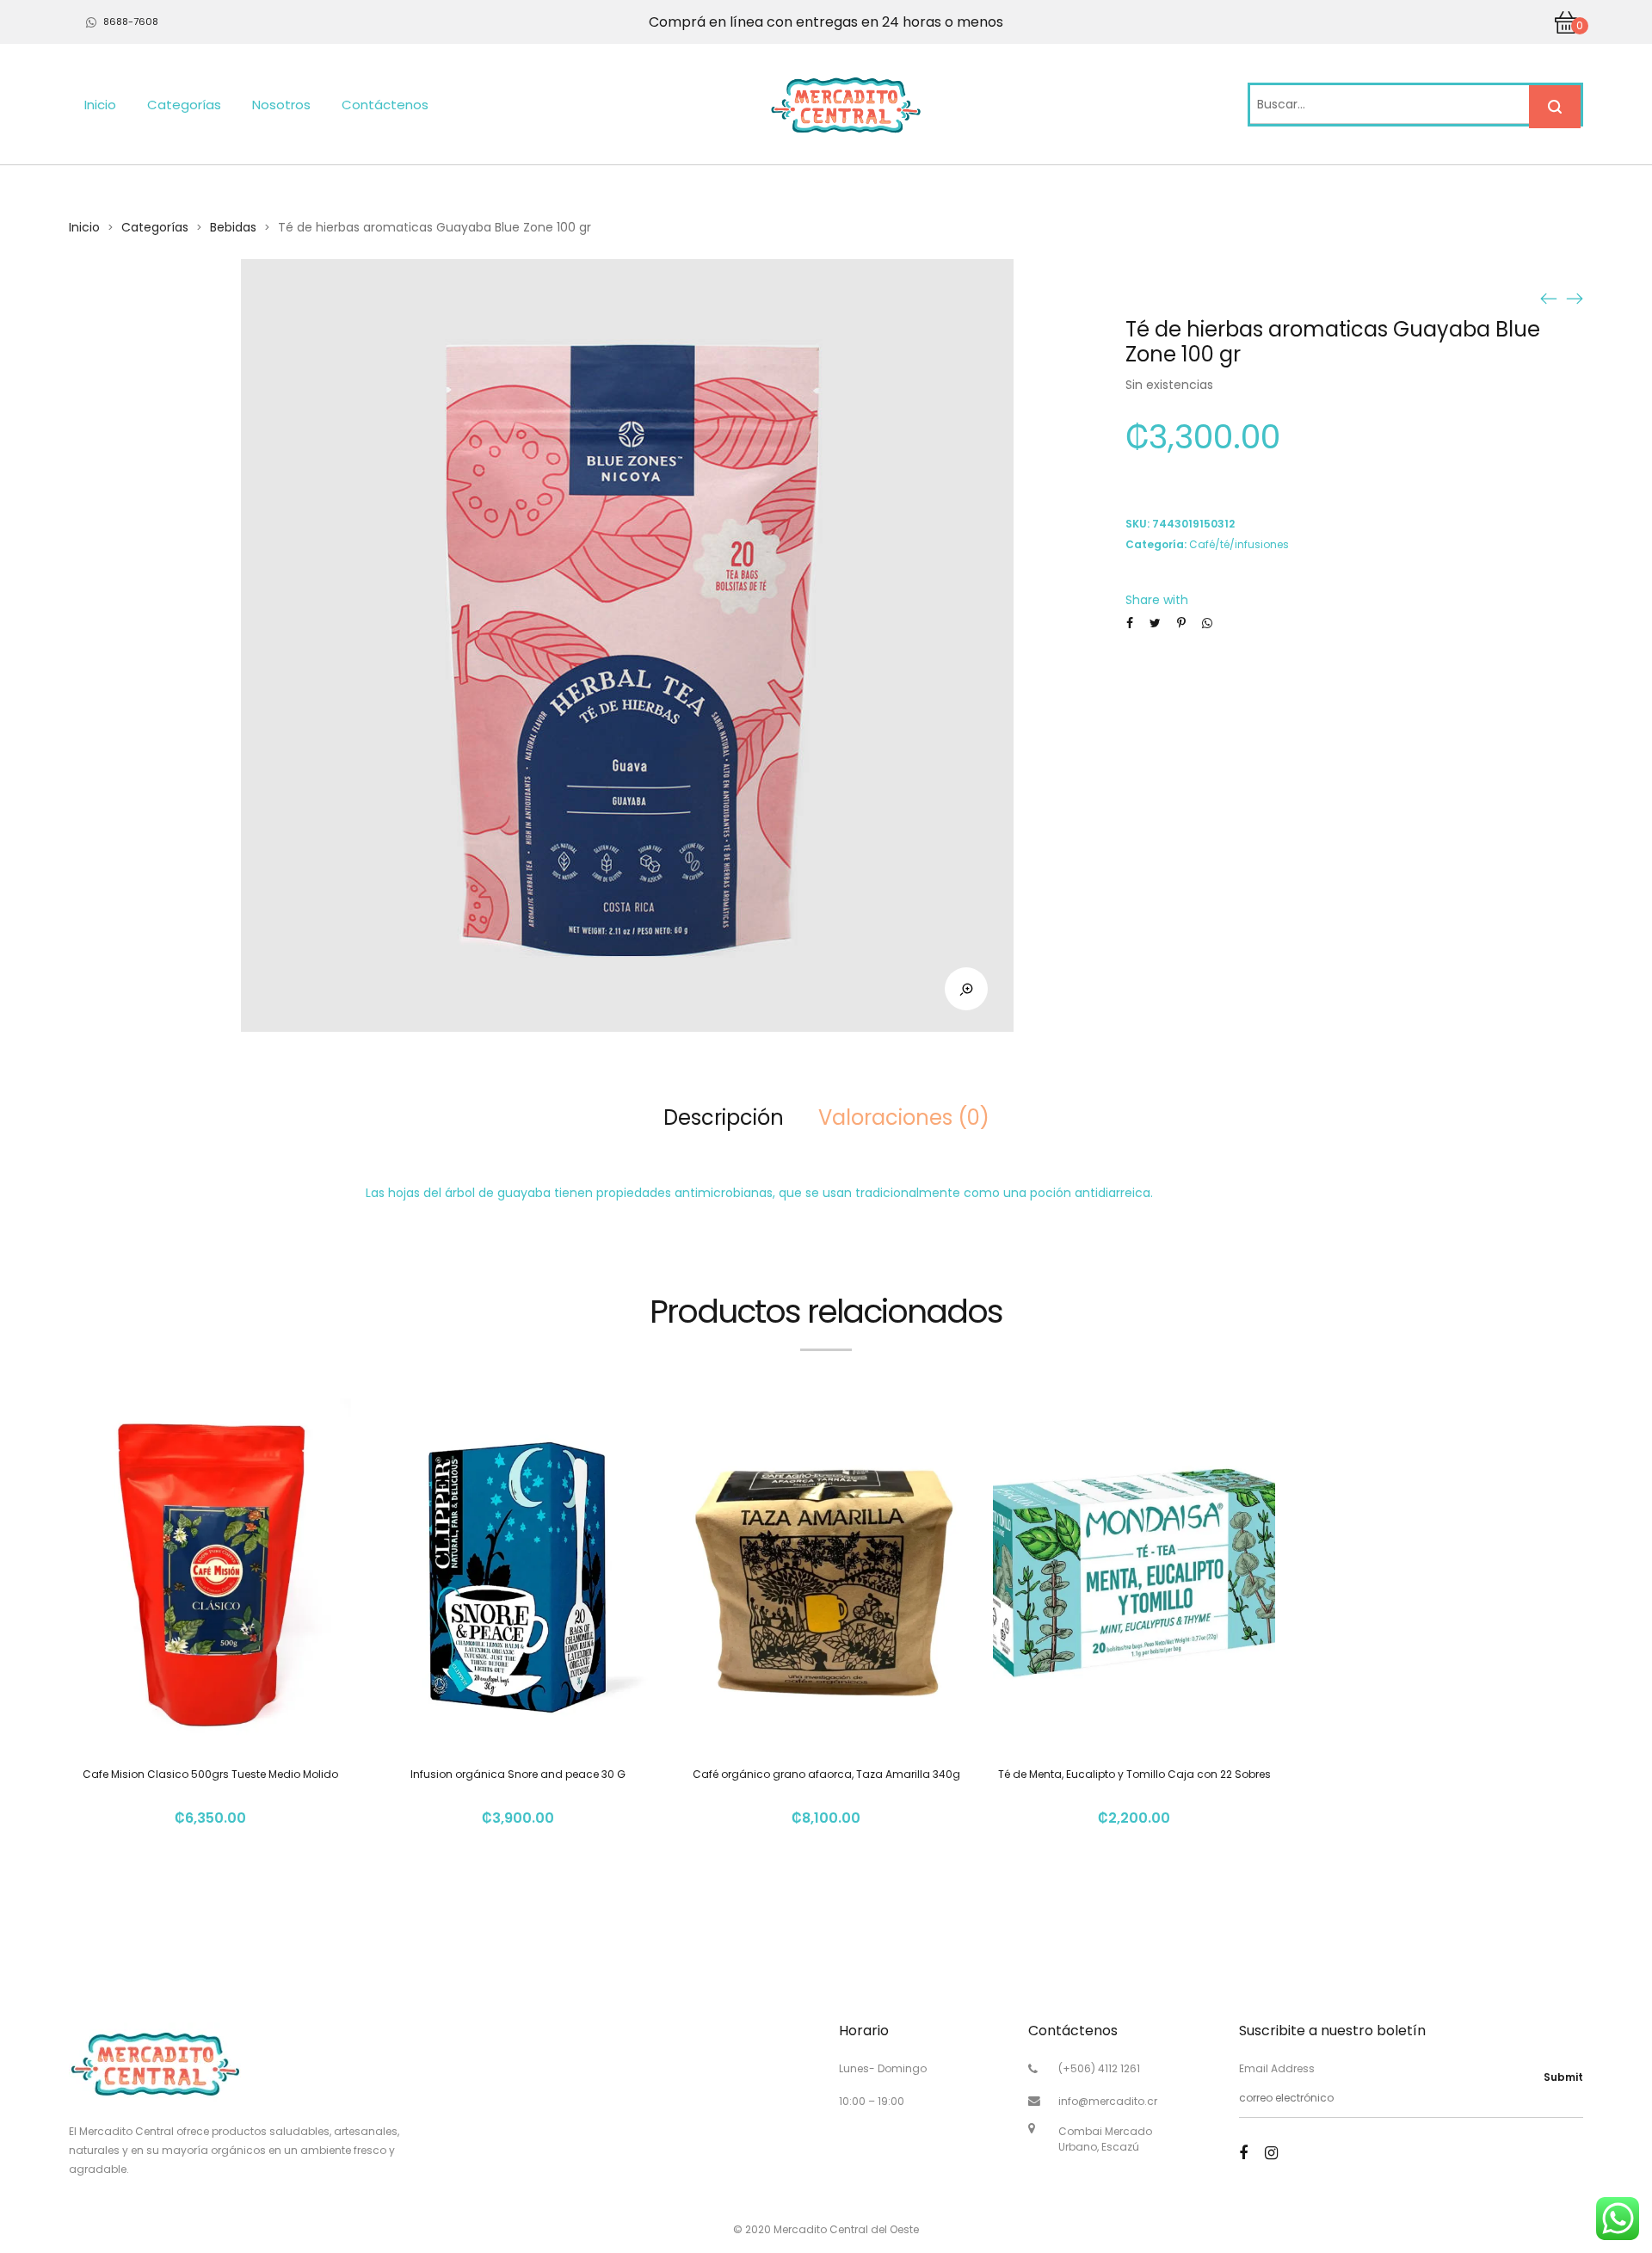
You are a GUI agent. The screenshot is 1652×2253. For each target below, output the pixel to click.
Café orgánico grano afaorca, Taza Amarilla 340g (826, 1774)
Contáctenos (385, 105)
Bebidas (233, 227)
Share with (1157, 600)
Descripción (724, 1117)
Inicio (100, 105)
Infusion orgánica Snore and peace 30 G (518, 1774)
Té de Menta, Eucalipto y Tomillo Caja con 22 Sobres (1134, 1774)
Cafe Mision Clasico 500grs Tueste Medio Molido (210, 1774)
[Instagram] (1271, 2153)
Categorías (184, 105)
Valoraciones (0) (904, 1117)
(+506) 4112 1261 (1099, 2068)
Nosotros (281, 105)
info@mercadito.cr (1108, 2101)
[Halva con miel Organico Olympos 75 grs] (1549, 298)
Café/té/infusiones (1239, 544)
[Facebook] (1243, 2153)
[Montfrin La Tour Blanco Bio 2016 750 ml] (1575, 298)
